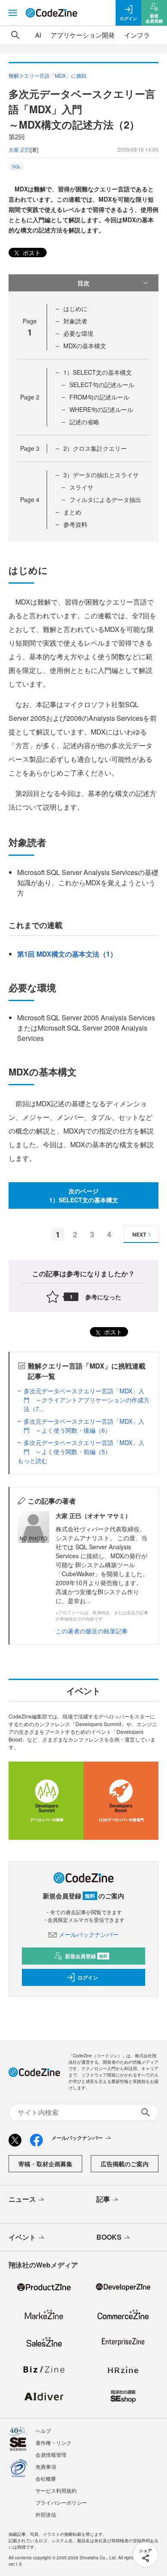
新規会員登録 (86, 1956)
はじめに (75, 308)
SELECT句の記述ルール (102, 385)
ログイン (88, 1977)
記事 (103, 2199)
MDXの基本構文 (85, 346)
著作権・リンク (54, 2442)
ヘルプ (43, 2431)
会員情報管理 (51, 2454)
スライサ (81, 487)
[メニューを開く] (13, 13)
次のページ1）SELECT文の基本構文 (84, 1195)
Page (30, 397)
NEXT (139, 1234)
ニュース (22, 2199)
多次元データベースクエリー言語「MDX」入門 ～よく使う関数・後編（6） (84, 1426)
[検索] (15, 35)
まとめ (72, 512)
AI (38, 35)
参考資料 (75, 524)
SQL (16, 167)
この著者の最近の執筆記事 (92, 1631)
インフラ (137, 35)
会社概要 (46, 2478)
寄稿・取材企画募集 (45, 2164)
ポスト (31, 253)
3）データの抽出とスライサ (101, 475)
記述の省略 (84, 422)
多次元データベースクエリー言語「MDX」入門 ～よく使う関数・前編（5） (84, 1447)
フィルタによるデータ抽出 (105, 499)
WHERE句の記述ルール (101, 409)
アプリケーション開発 (83, 35)
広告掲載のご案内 (125, 2164)
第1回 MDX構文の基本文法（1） (67, 954)
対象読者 (75, 321)
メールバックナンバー (89, 1934)
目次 (83, 283)
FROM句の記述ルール (99, 397)
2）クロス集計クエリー (95, 448)
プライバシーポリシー (61, 2502)
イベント (22, 2237)
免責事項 (46, 2466)
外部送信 (46, 2514)
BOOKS (109, 2237)
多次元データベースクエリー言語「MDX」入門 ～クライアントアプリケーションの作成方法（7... (86, 1400)
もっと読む (33, 1460)
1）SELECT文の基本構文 (98, 372)
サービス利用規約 (56, 2490)
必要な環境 (78, 333)
